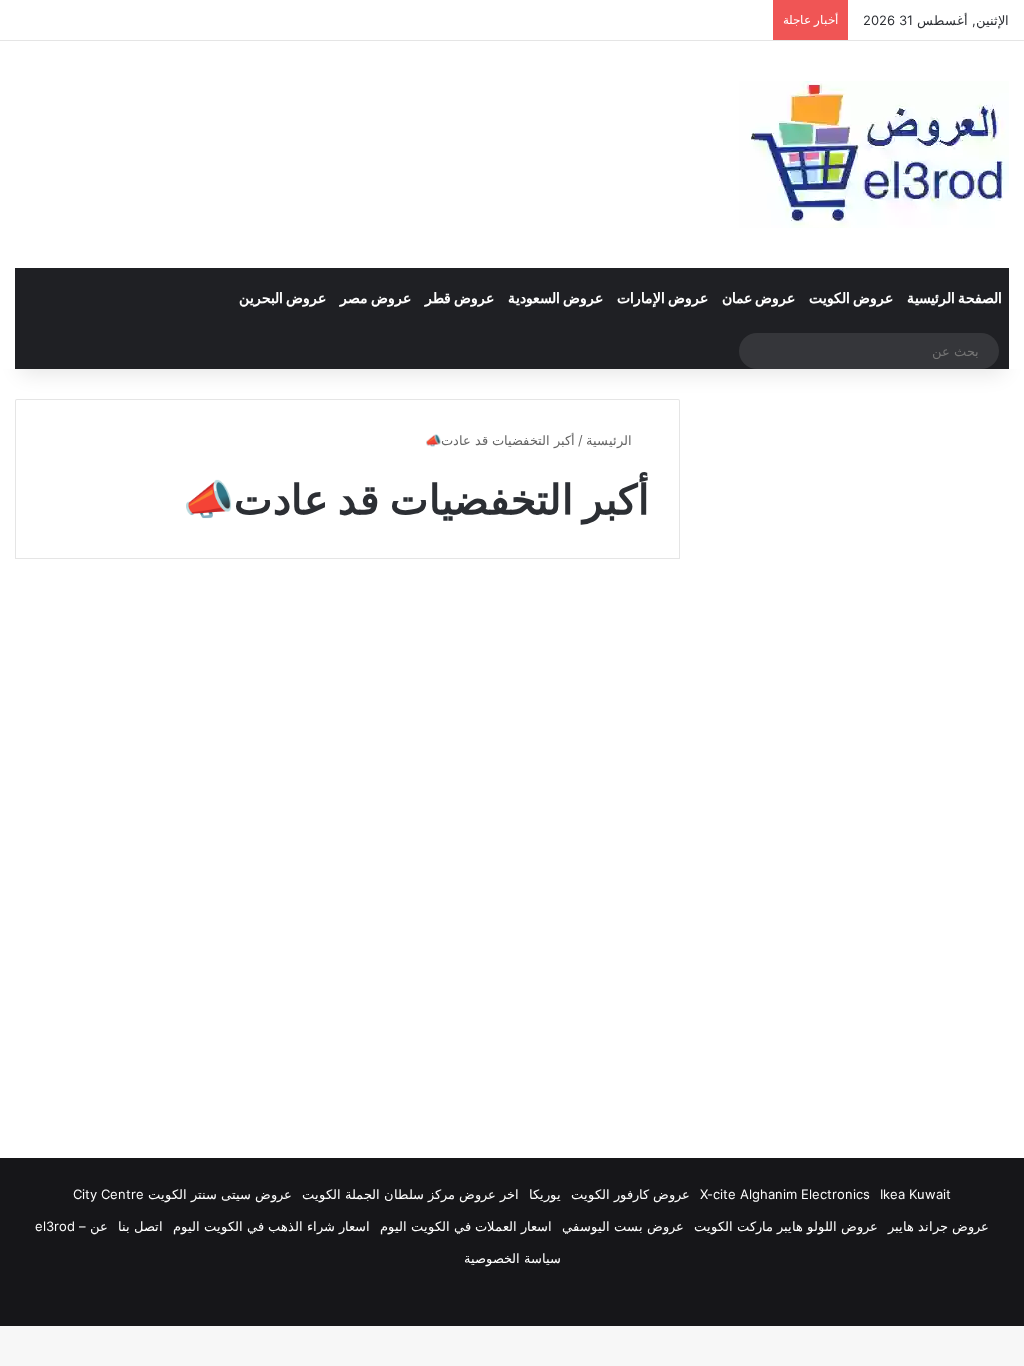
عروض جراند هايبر (938, 1226)
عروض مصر (375, 297)
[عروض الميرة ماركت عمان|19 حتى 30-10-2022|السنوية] (520, 880)
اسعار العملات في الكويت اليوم (466, 1226)
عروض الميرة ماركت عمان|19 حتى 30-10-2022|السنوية (531, 692)
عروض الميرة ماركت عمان (573, 623)
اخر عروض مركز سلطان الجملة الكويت (410, 1194)
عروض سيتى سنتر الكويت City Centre (182, 1194)
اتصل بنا (140, 1226)
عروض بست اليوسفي (623, 1226)
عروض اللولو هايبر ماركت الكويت (786, 1226)
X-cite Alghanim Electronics (785, 1194)
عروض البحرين (282, 297)
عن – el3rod (71, 1226)
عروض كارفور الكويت (630, 1194)
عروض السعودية (555, 297)
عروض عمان (758, 297)
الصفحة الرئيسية (954, 297)
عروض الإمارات (662, 297)
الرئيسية (611, 440)
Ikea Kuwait (915, 1194)
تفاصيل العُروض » (572, 1030)
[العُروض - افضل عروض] (874, 154)
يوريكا (545, 1194)
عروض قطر (459, 297)
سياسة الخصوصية (512, 1258)
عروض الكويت (851, 297)
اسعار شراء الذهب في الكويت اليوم (271, 1226)
